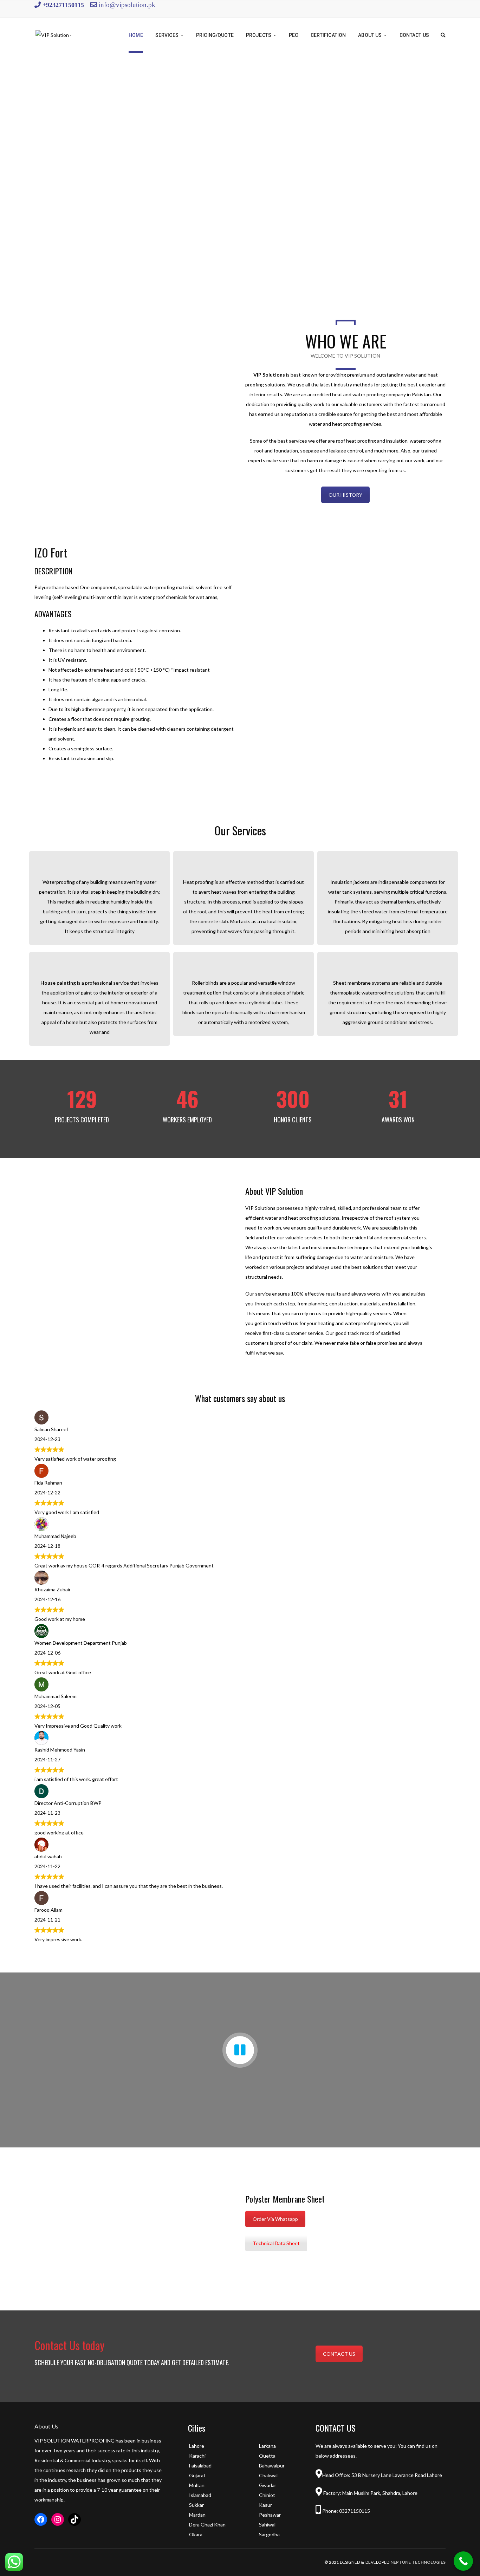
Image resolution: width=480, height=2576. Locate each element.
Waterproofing (59, 882)
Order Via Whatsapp (275, 2219)
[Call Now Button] (463, 2561)
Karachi (197, 2456)
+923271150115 (62, 5)
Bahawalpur (272, 2466)
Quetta (267, 2456)
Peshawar (270, 2515)
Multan (197, 2485)
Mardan (197, 2515)
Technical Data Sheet (276, 2243)
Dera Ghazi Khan (207, 2525)
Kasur (265, 2505)
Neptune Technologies (418, 2562)
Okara (196, 2534)
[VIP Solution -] (54, 35)
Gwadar (268, 2485)
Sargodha (269, 2534)
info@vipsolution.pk (127, 4)
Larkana (267, 2446)
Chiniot (267, 2495)
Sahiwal (267, 2525)
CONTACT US (339, 2354)
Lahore (197, 2446)
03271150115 (354, 2511)
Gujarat (197, 2475)
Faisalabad (200, 2466)
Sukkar (196, 2505)
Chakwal (268, 2475)
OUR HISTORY (345, 495)
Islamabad (200, 2495)
